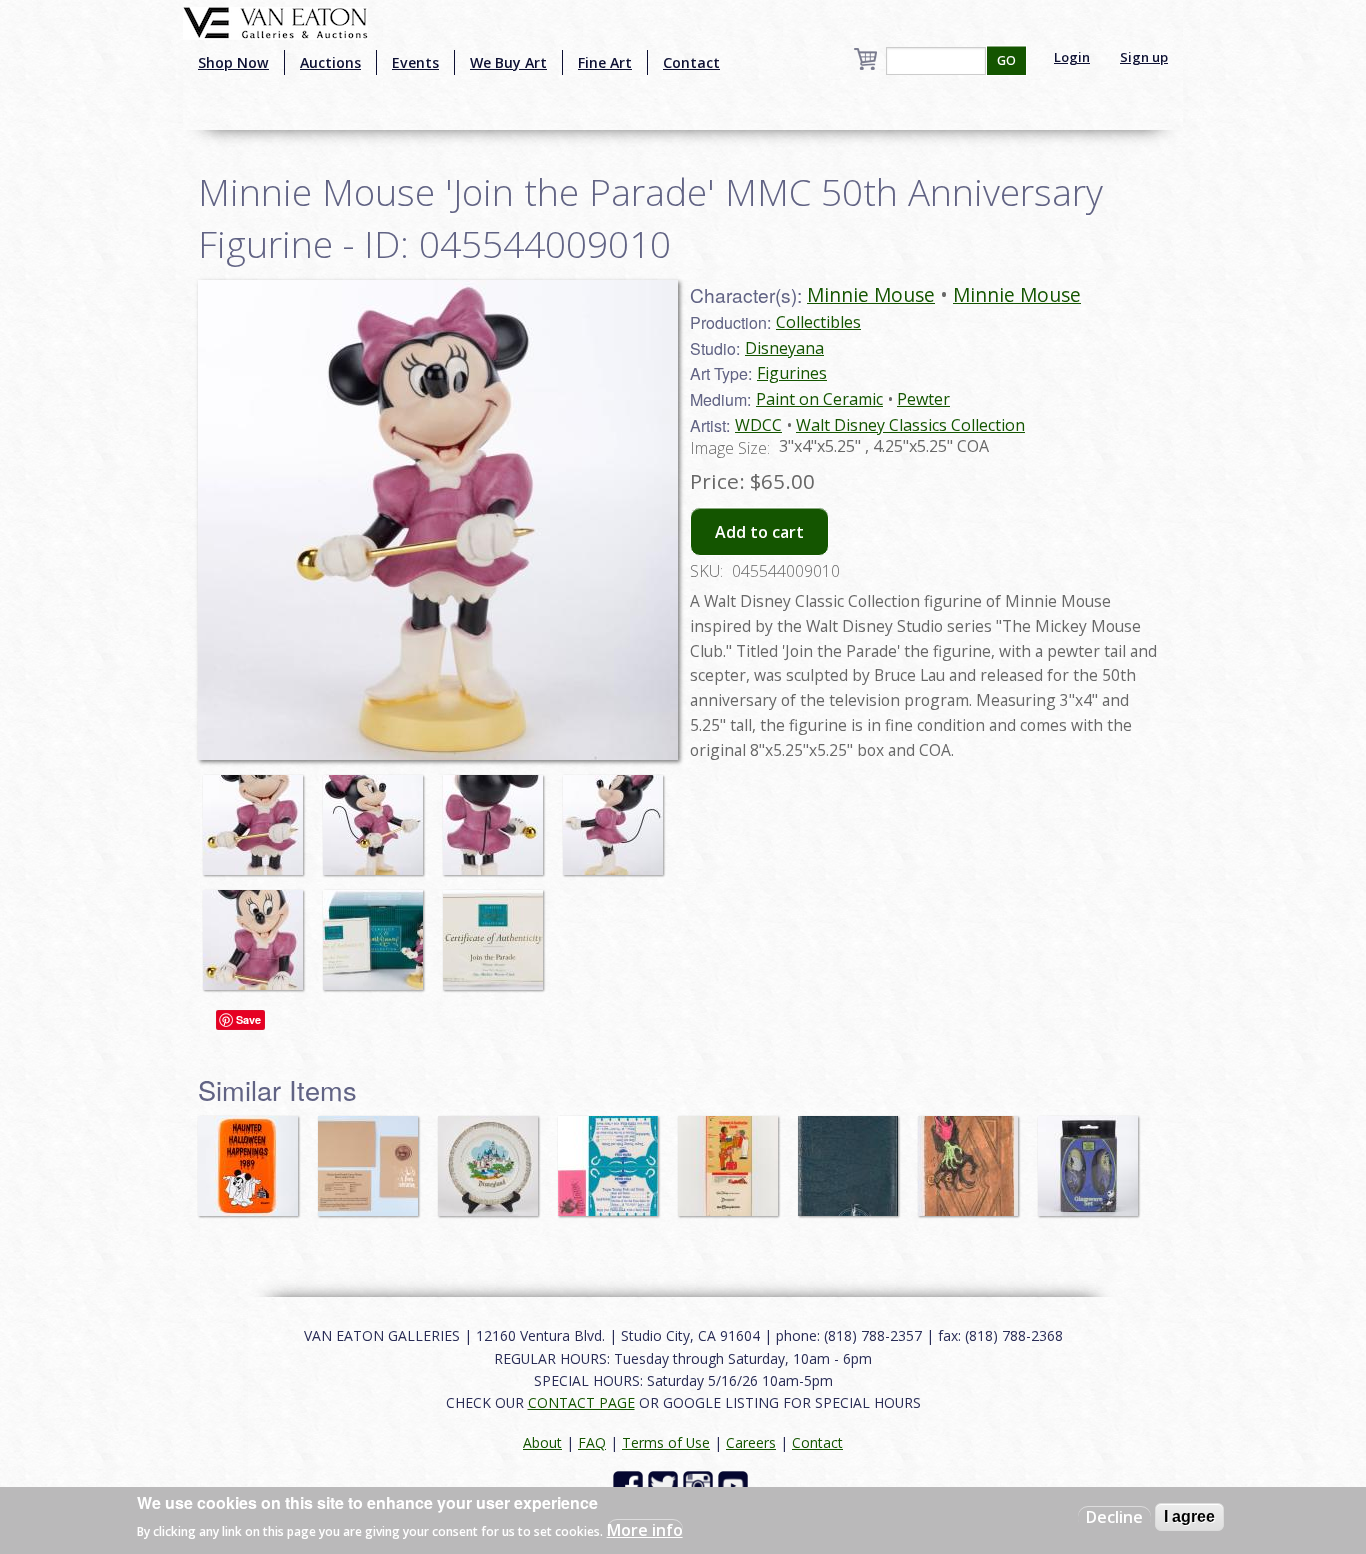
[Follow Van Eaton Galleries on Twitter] (665, 1484)
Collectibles (818, 322)
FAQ (592, 1442)
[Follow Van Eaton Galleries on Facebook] (630, 1484)
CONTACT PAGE (581, 1402)
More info (645, 1530)
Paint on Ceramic (819, 399)
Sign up (1144, 57)
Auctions (330, 62)
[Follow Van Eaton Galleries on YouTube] (735, 1484)
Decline (1114, 1517)
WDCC (758, 425)
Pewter (923, 399)
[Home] (275, 21)
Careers (751, 1442)
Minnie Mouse (871, 294)
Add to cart (759, 532)
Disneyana (784, 348)
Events (415, 62)
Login (1072, 57)
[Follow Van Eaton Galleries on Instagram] (700, 1484)
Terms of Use (666, 1442)
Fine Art (605, 62)
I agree (1189, 1516)
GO (1006, 60)
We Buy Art (508, 62)
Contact (691, 62)
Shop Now (233, 62)
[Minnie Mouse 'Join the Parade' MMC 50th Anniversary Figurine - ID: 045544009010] (258, 815)
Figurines (792, 373)
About (542, 1442)
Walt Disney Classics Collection (910, 425)
